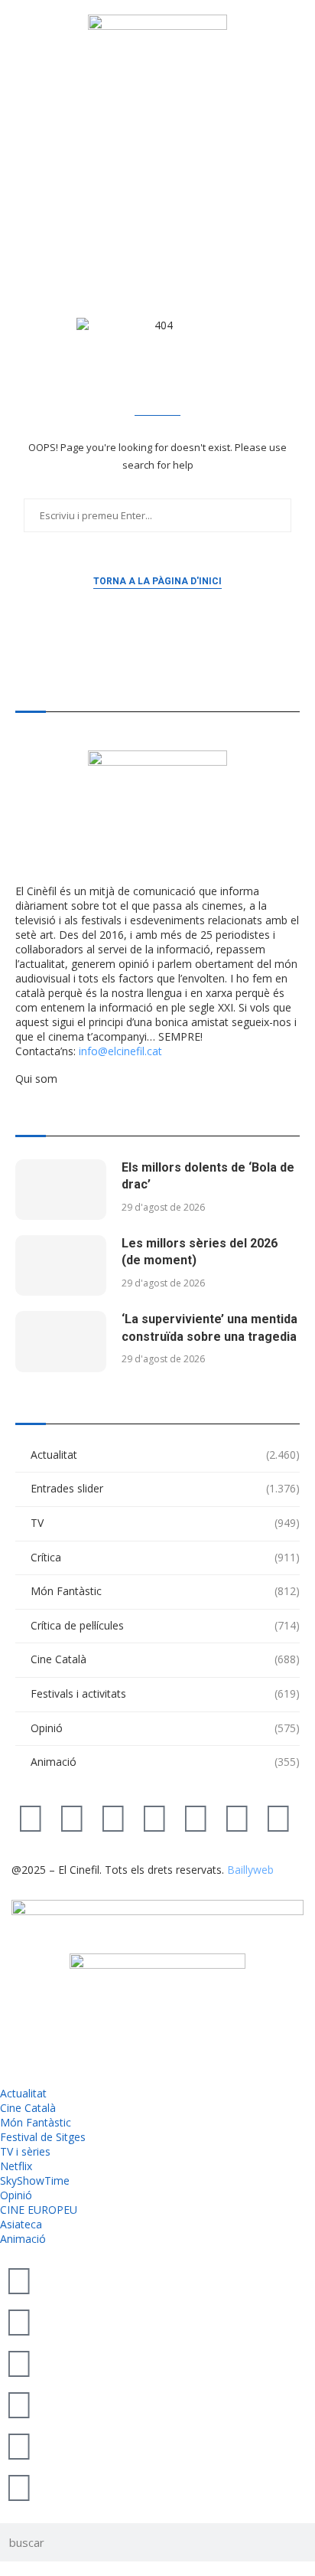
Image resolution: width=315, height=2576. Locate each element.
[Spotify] (237, 1817)
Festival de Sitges (43, 2137)
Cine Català (165, 1659)
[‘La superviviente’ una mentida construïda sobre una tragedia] (61, 1341)
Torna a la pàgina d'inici (157, 581)
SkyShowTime (35, 2180)
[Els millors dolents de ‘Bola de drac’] (61, 1190)
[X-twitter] (31, 1817)
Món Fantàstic (165, 1591)
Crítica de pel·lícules (165, 1625)
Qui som (36, 1079)
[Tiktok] (72, 1817)
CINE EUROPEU (39, 2210)
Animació (165, 1762)
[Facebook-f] (196, 1817)
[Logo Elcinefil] (157, 74)
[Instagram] (113, 1817)
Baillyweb (250, 1870)
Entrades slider (165, 1488)
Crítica (165, 1557)
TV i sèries (25, 2151)
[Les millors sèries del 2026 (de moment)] (61, 1265)
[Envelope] (278, 1817)
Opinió (165, 1728)
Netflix (16, 2166)
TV (165, 1523)
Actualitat (165, 1455)
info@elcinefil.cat (120, 1051)
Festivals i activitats (165, 1693)
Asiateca (21, 2224)
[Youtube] (154, 1817)
